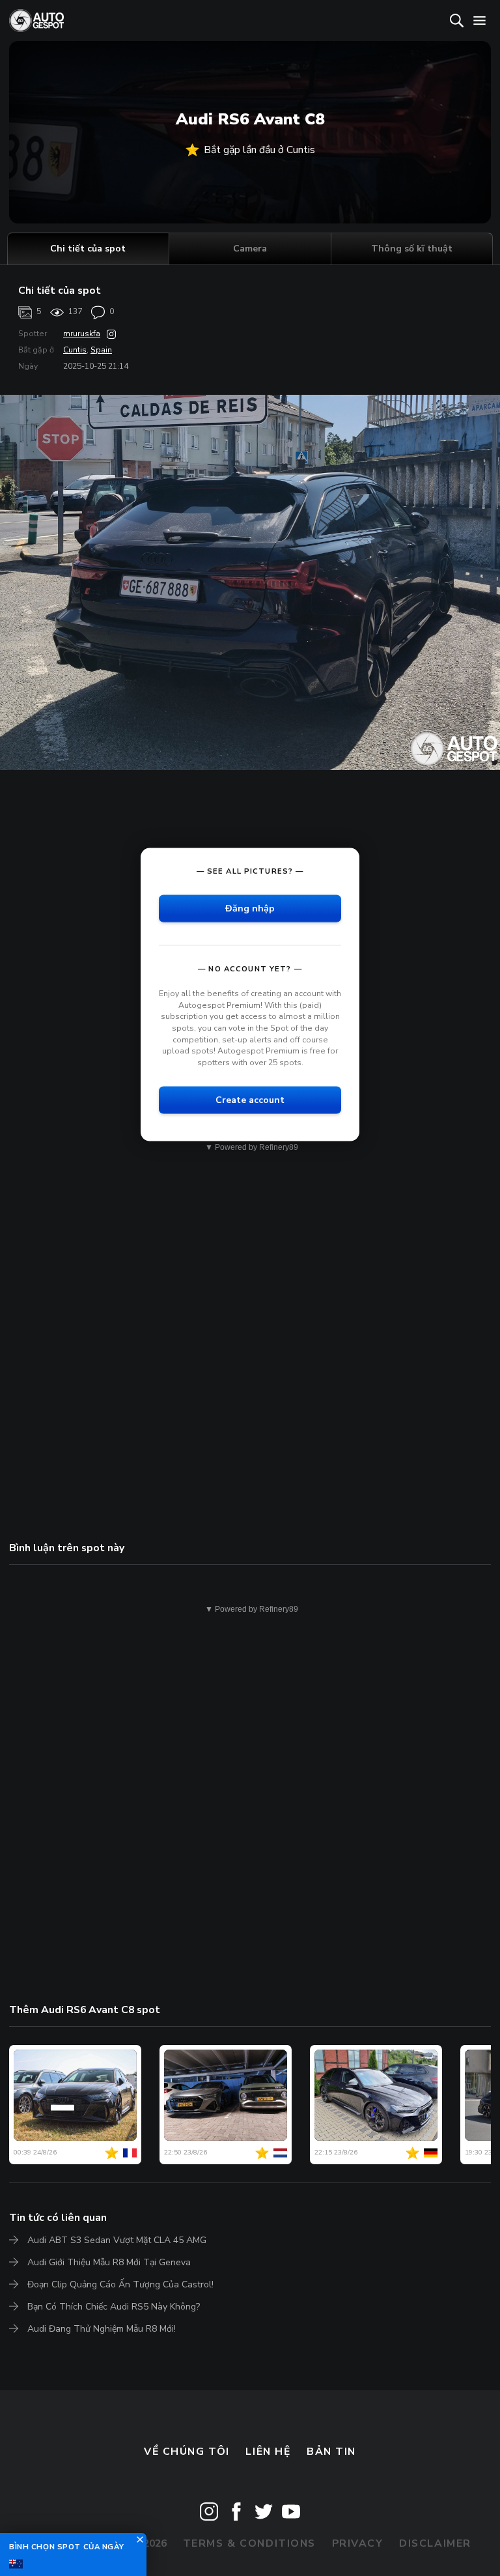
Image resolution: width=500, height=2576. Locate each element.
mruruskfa (82, 334)
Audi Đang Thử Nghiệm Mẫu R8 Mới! (102, 2329)
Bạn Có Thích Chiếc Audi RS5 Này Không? (114, 2307)
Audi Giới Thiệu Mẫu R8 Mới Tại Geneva (109, 2262)
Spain (101, 350)
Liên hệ (268, 2452)
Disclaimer (435, 2543)
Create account (250, 1100)
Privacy (358, 2543)
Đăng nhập (250, 909)
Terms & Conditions (249, 2543)
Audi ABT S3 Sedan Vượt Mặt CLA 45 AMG (117, 2240)
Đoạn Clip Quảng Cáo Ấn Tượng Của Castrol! (120, 2284)
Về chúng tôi (187, 2452)
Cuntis (75, 350)
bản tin (331, 2452)
